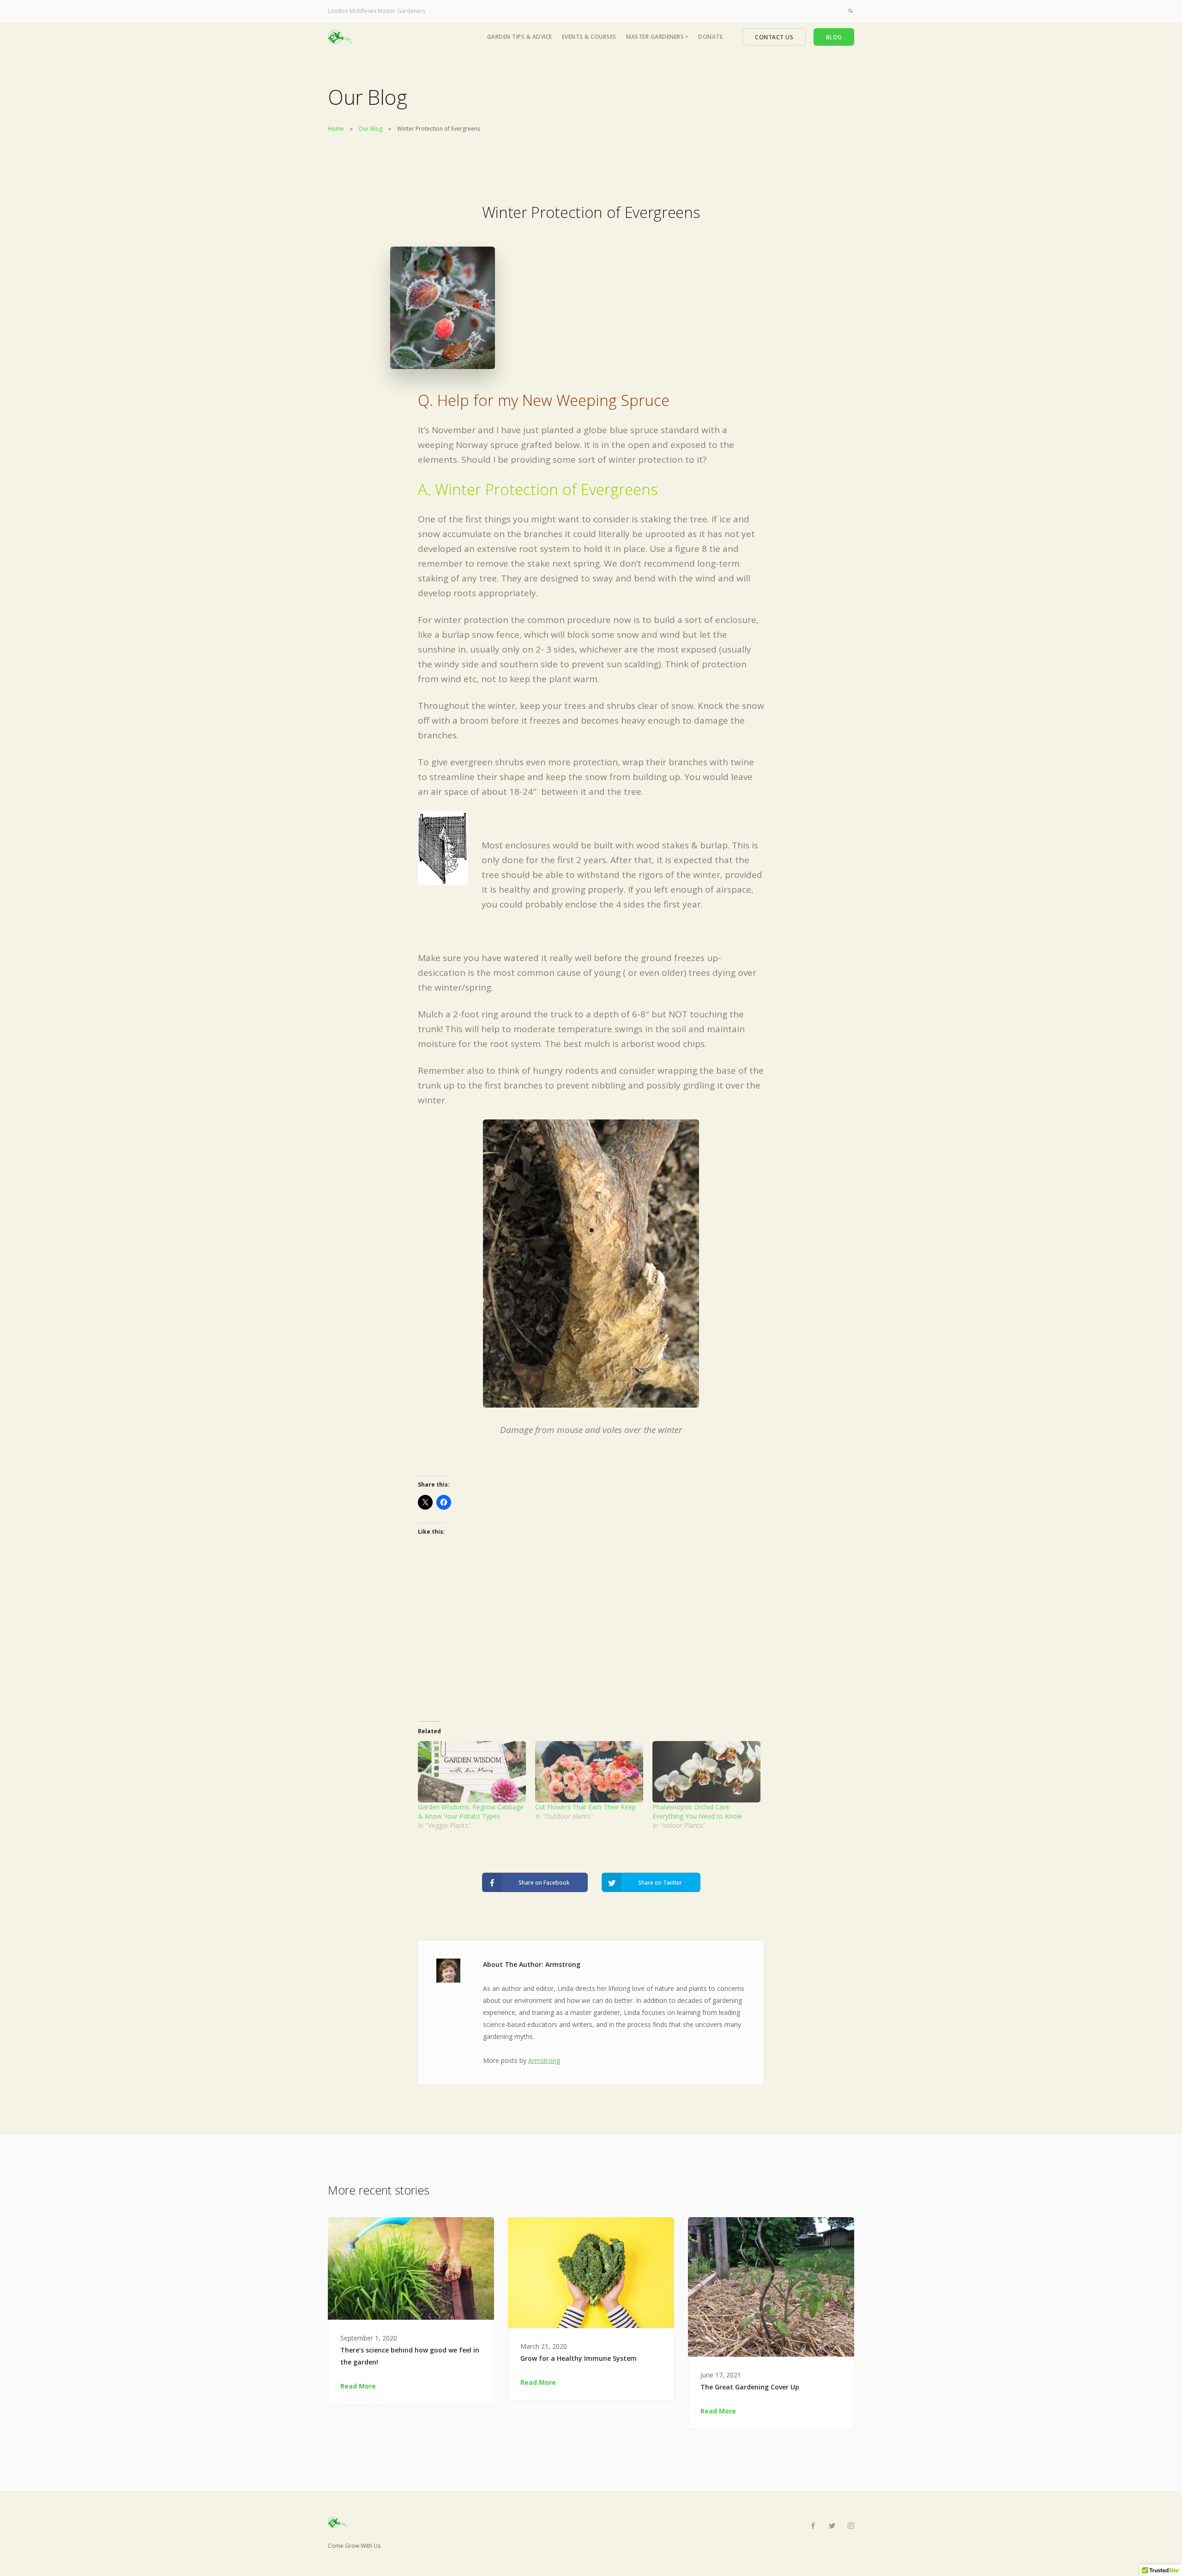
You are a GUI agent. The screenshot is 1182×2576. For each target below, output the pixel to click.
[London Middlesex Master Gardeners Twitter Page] (832, 2526)
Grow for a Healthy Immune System (579, 2358)
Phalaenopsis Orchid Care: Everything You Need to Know (697, 1811)
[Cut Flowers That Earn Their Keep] (589, 1772)
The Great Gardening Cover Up (750, 2387)
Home (336, 129)
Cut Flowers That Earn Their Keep (585, 1807)
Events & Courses (589, 37)
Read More (358, 2386)
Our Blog (371, 129)
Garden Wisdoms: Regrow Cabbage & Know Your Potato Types (471, 1811)
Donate (710, 37)
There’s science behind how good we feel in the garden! (410, 2356)
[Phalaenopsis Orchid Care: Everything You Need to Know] (706, 1772)
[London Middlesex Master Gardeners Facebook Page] (813, 2526)
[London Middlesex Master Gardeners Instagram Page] (851, 2526)
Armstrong (544, 2060)
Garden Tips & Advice (520, 37)
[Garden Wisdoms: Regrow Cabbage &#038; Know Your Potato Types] (472, 1772)
